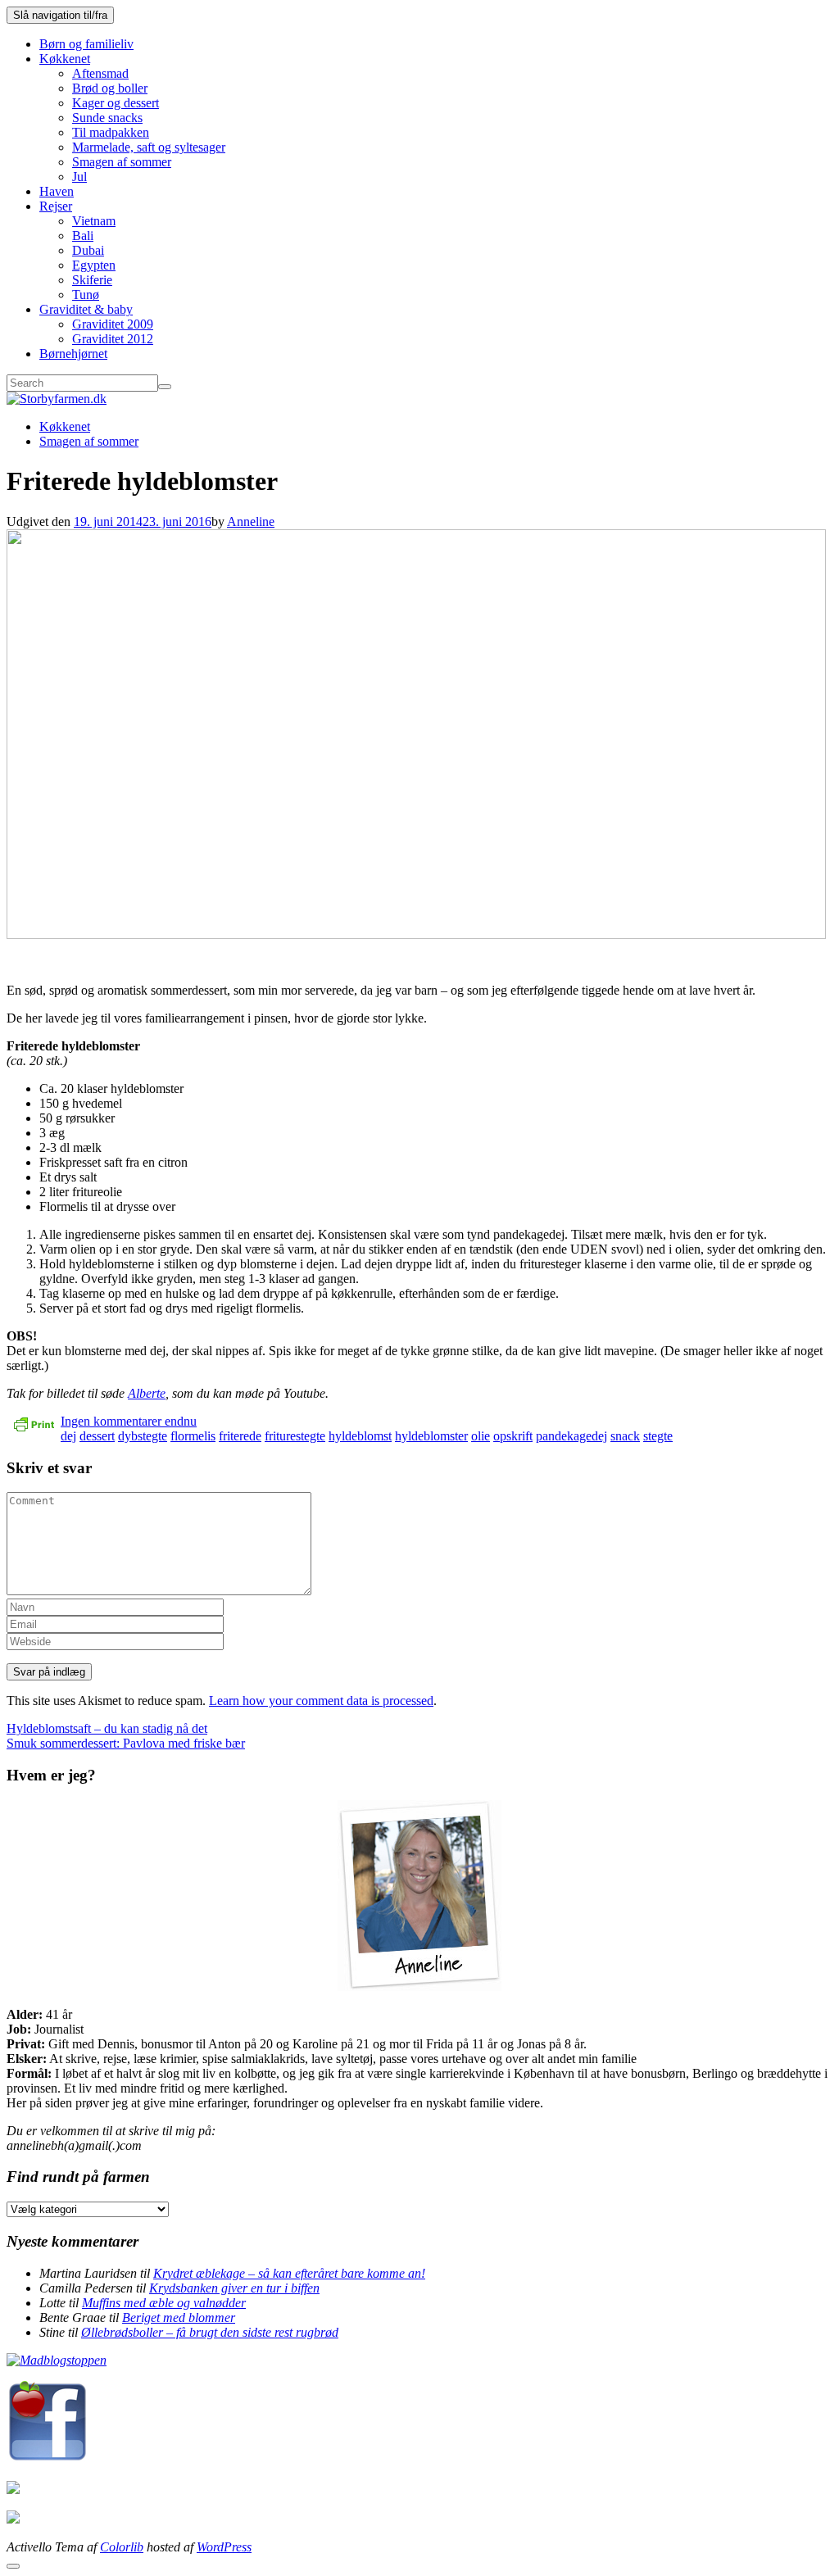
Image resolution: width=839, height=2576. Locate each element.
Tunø (86, 295)
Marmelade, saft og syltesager (149, 147)
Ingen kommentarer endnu (129, 1421)
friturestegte (295, 1436)
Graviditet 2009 (113, 324)
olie (481, 1436)
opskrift (513, 1436)
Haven (57, 191)
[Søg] (165, 387)
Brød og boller (110, 88)
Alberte (147, 1393)
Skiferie (92, 280)
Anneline (251, 522)
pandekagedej (571, 1436)
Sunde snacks (107, 118)
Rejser (56, 206)
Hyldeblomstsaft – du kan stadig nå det (107, 1728)
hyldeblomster (431, 1436)
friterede (240, 1436)
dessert (97, 1436)
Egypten (94, 265)
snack (625, 1436)
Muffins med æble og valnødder (164, 2303)
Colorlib (122, 2547)
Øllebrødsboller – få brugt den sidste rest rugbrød (210, 2332)
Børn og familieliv (86, 44)
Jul (79, 177)
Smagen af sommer (122, 162)
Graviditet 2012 (113, 339)
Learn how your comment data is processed (321, 1701)
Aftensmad (100, 73)
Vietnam (94, 221)
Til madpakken (111, 132)
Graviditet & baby (86, 309)
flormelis (193, 1436)
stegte (658, 1436)
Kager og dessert (116, 103)
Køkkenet (65, 59)
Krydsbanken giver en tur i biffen (234, 2288)
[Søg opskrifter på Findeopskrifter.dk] (57, 2360)
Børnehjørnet (73, 354)
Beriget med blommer (179, 2317)
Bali (83, 236)
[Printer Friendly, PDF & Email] (34, 1430)
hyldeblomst (360, 1436)
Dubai (88, 250)
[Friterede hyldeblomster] (416, 934)
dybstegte (143, 1436)
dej (68, 1436)
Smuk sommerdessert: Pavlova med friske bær (126, 1743)
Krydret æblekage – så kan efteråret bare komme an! (289, 2273)
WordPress (224, 2547)
